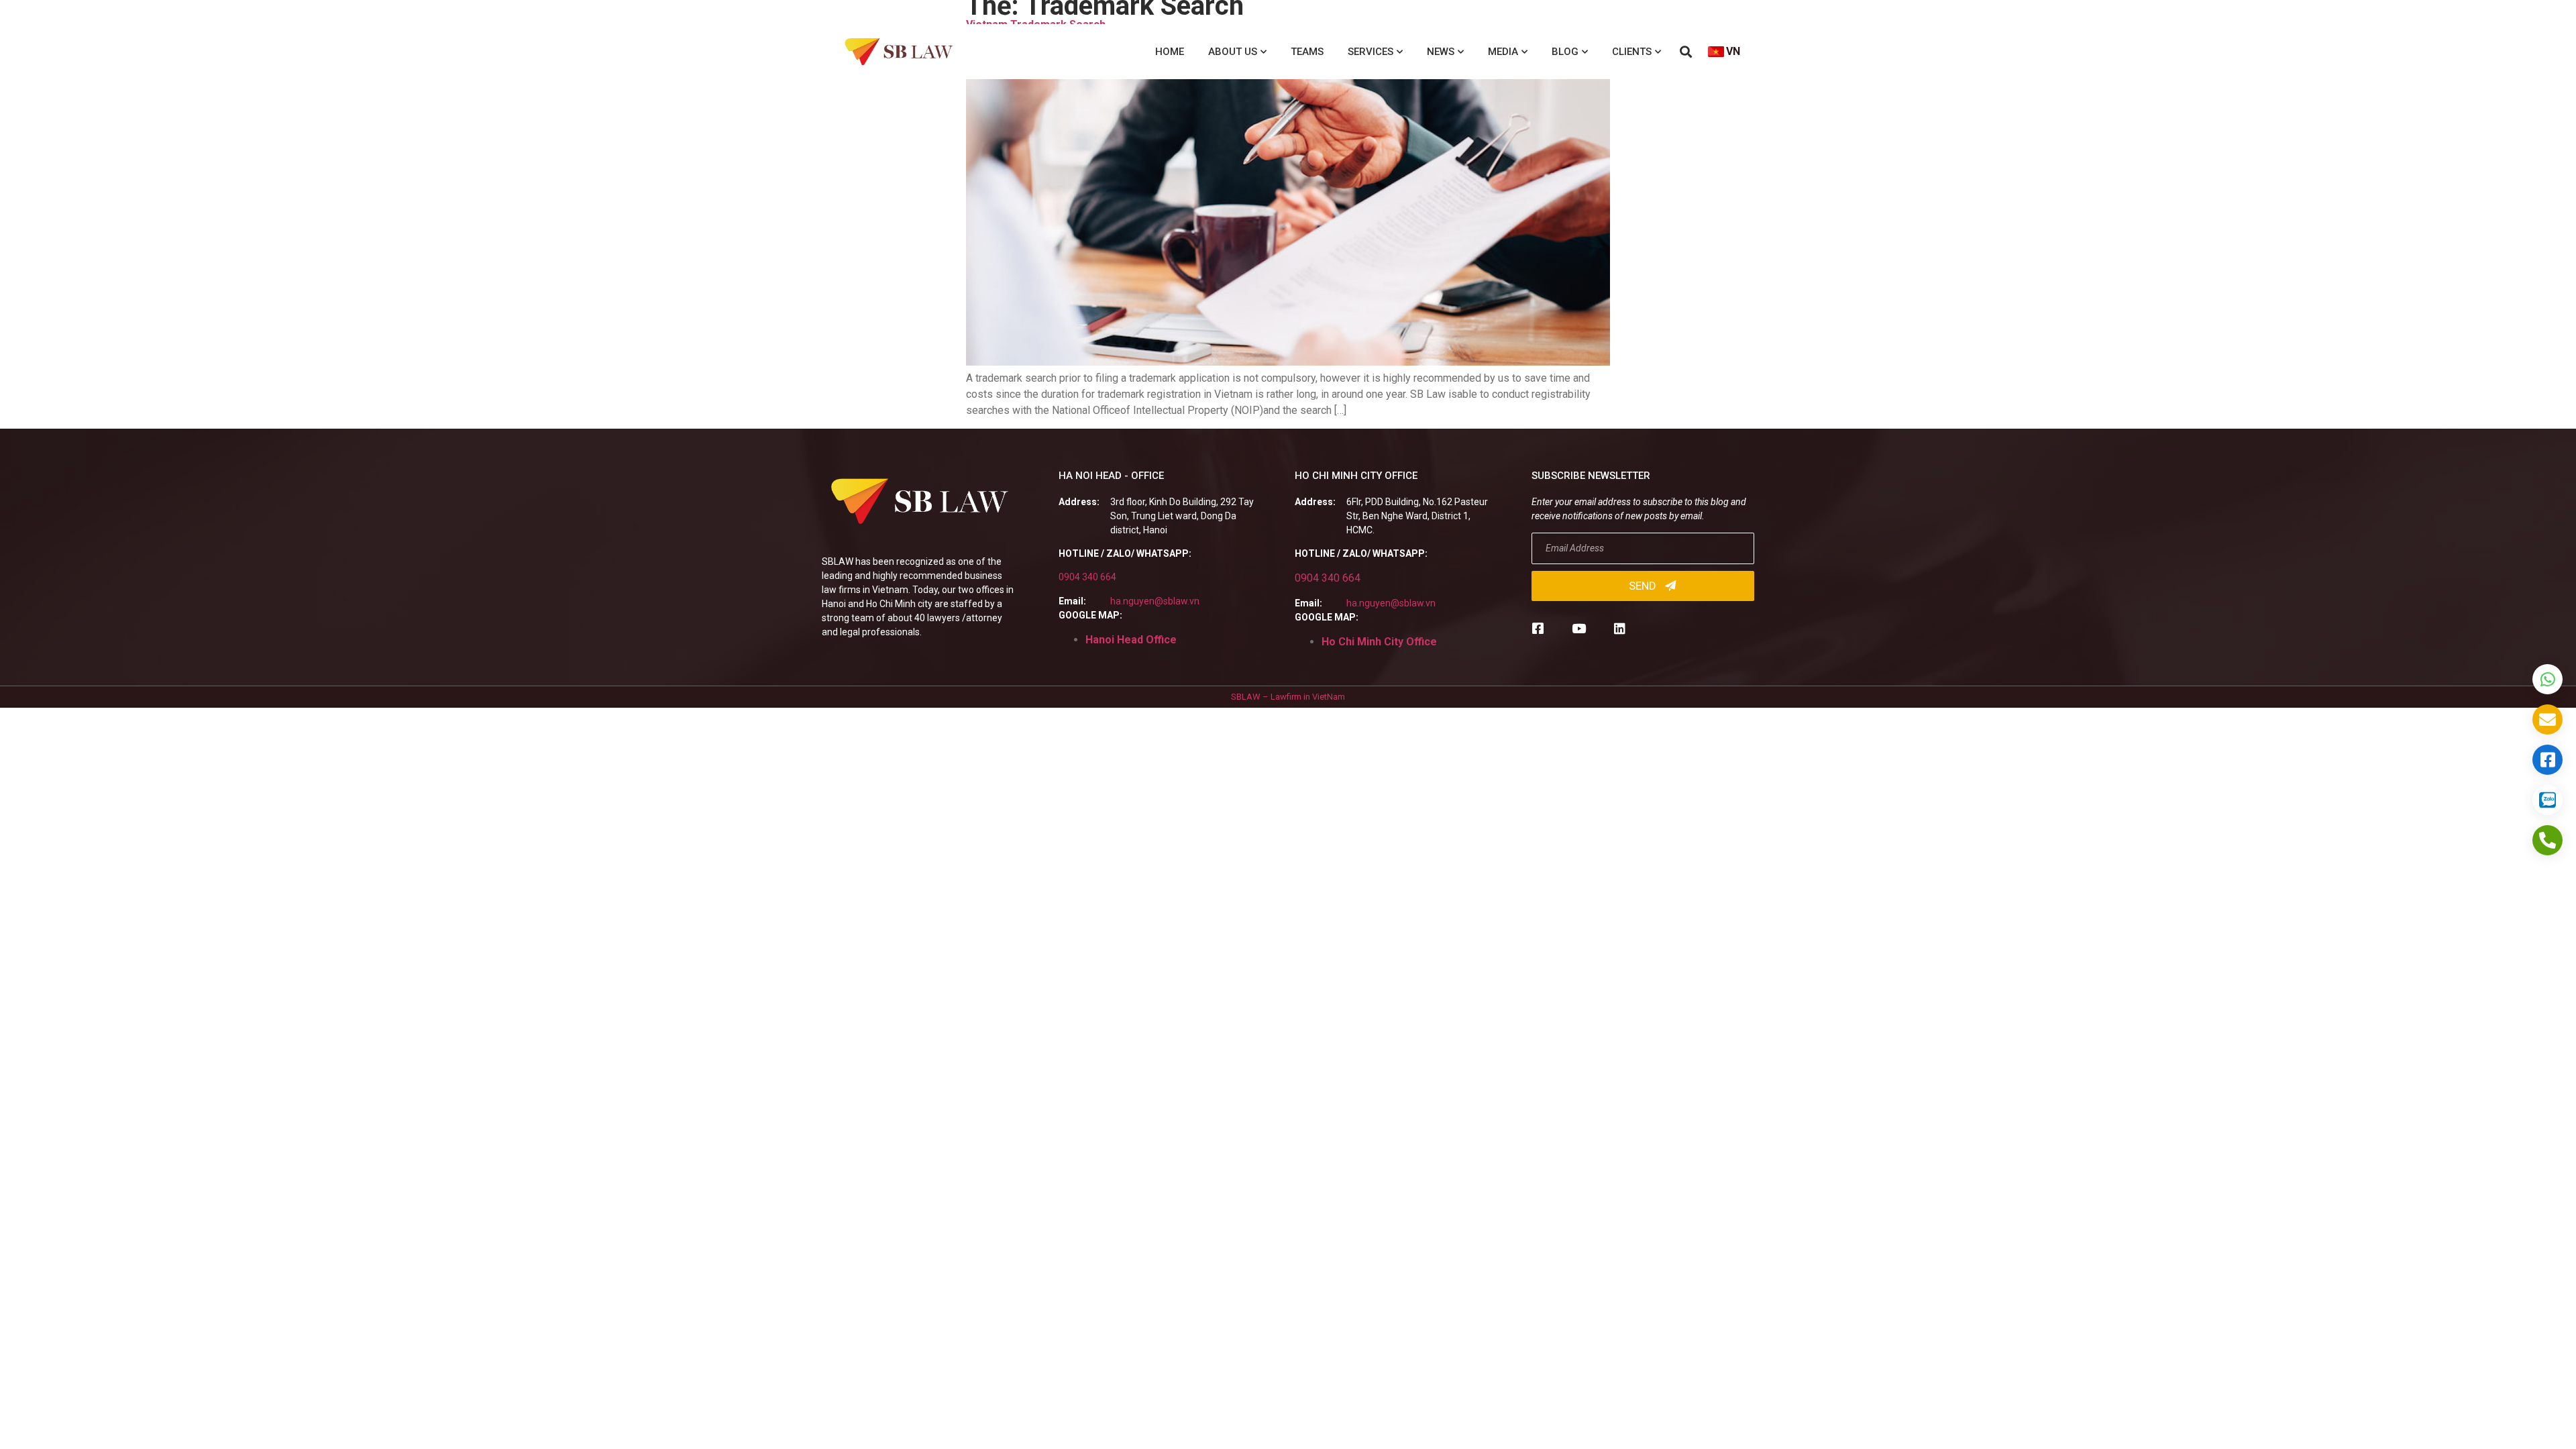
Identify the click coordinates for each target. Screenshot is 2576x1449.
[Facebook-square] (1538, 628)
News (1441, 52)
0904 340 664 (1087, 577)
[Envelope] (2547, 719)
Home (1170, 52)
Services (1371, 52)
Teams (1307, 52)
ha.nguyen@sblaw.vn (1155, 601)
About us (1233, 52)
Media (1503, 52)
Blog (1565, 52)
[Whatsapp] (2547, 679)
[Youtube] (1579, 628)
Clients (1632, 52)
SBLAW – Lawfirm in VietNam (1288, 697)
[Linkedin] (1620, 628)
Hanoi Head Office (1131, 640)
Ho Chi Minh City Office (1379, 642)
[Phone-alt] (2547, 840)
